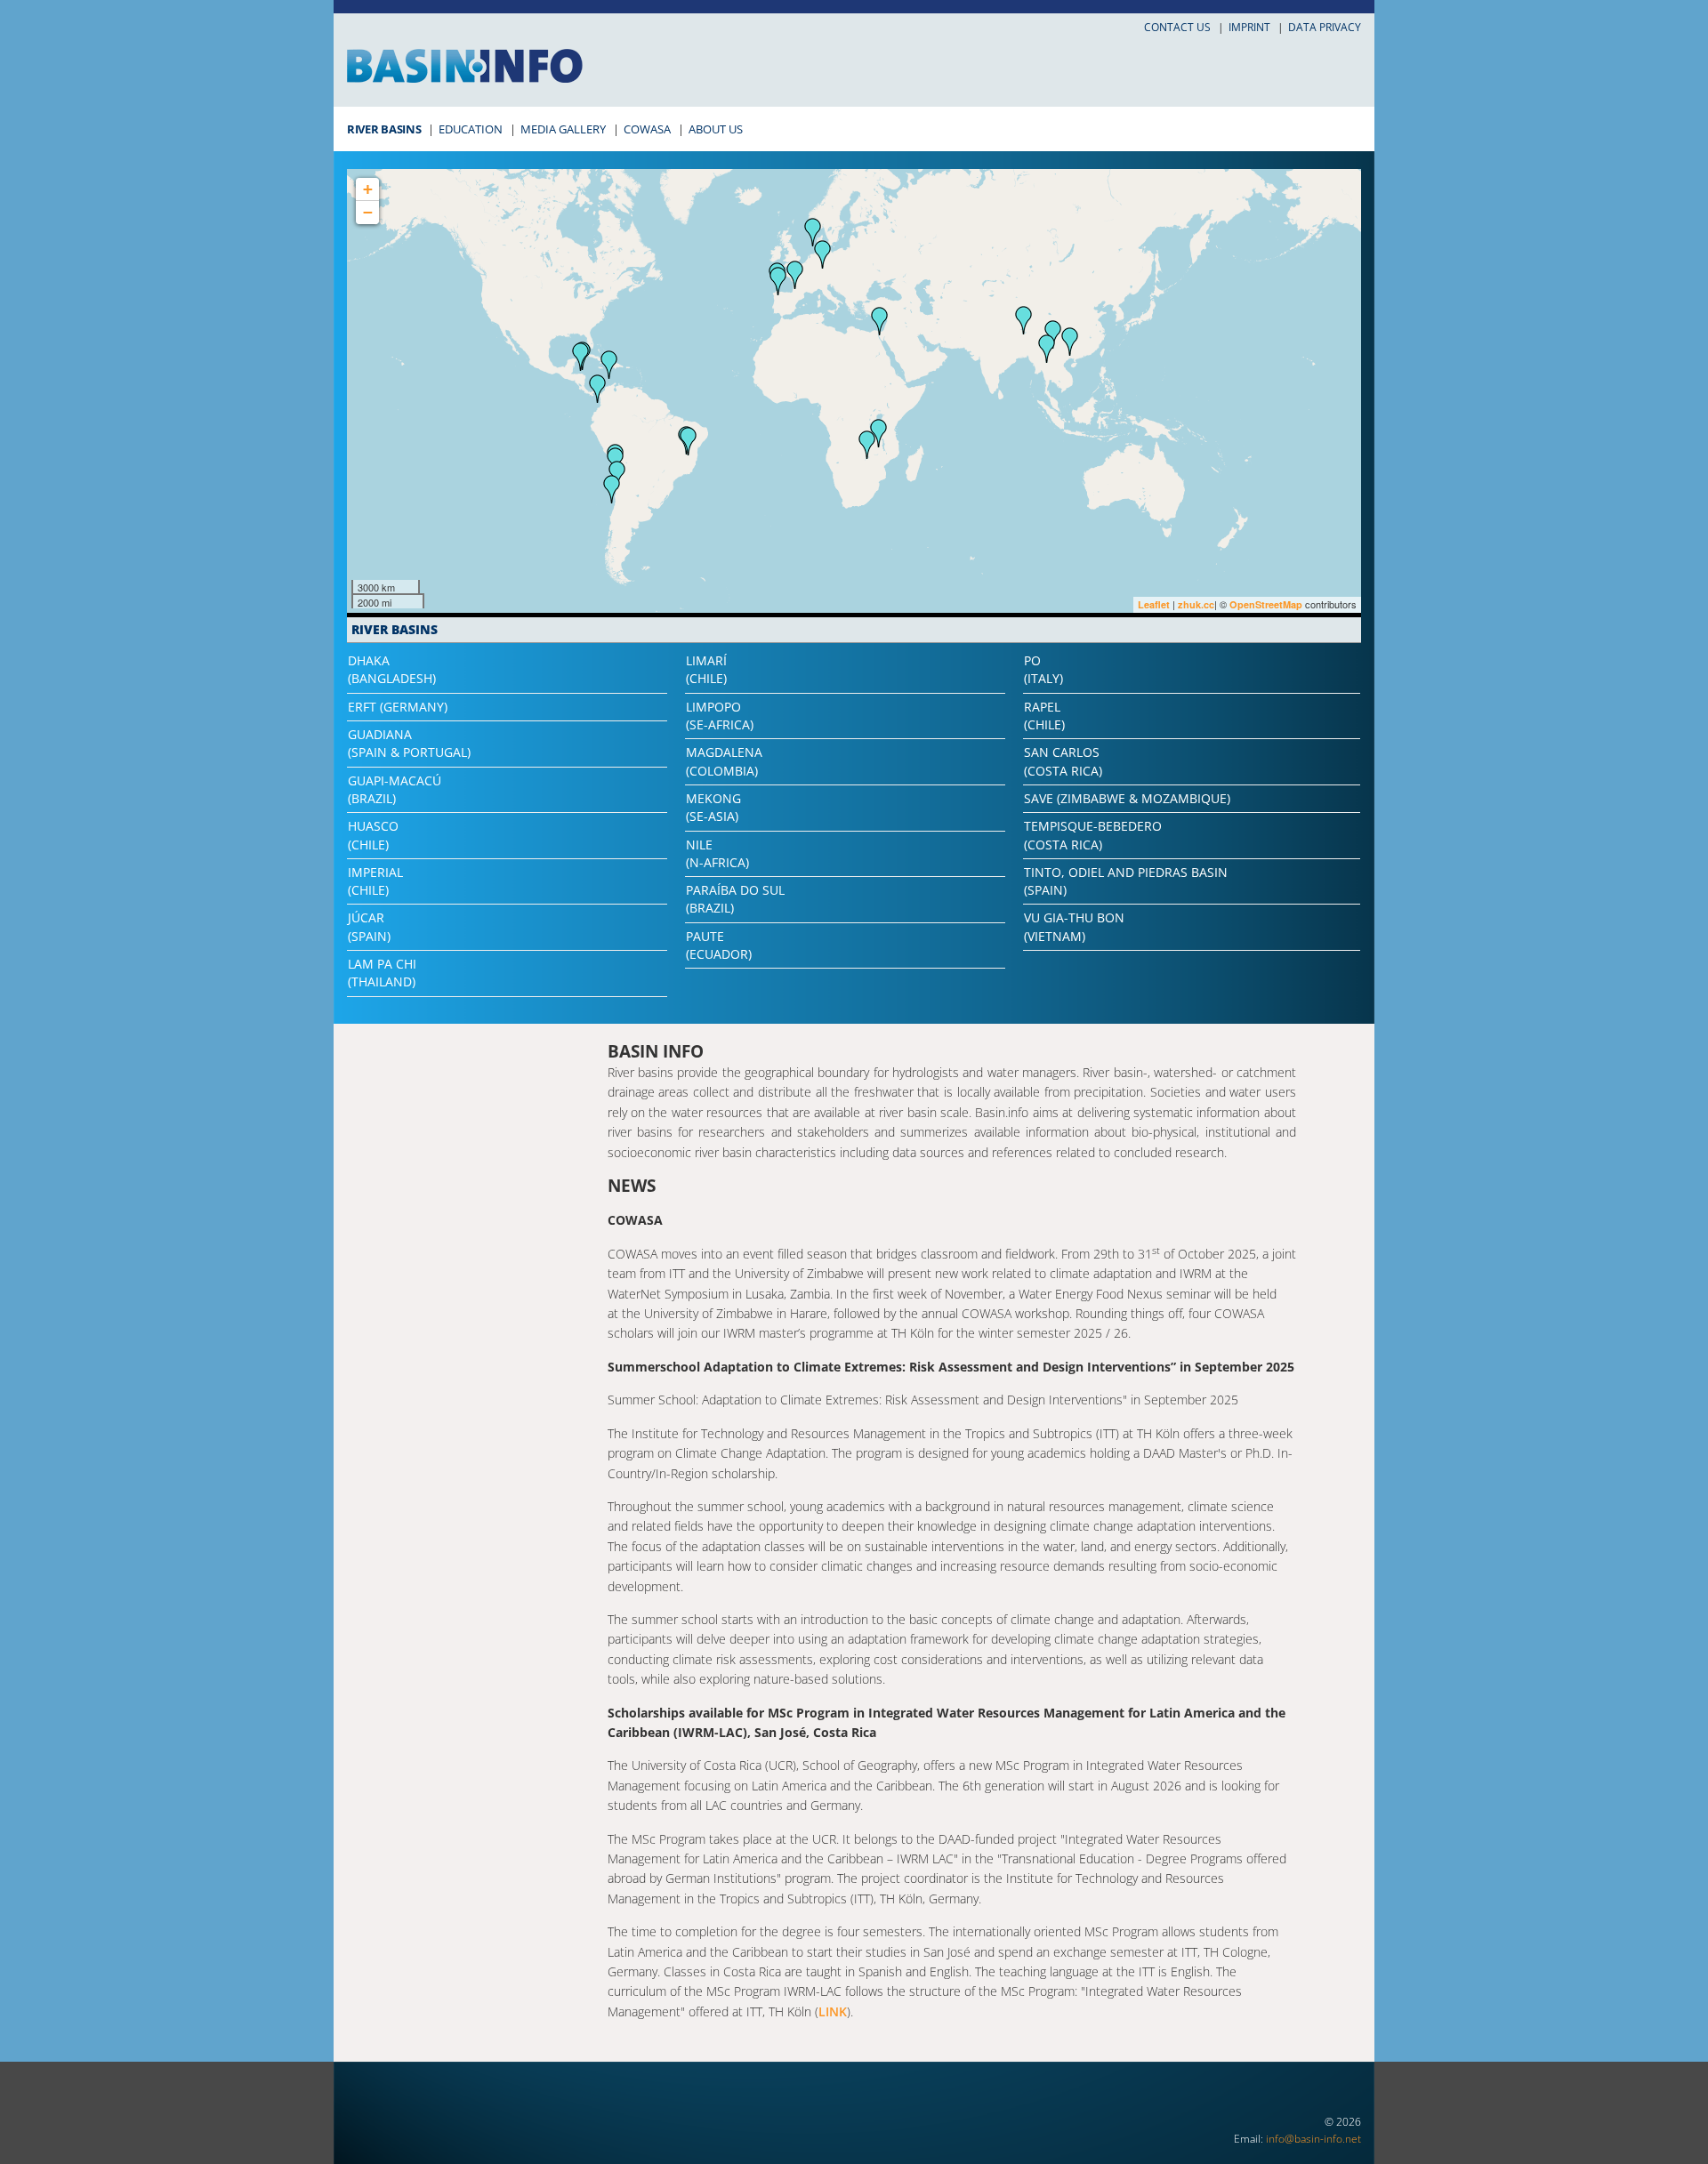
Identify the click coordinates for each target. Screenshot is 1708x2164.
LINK (833, 2011)
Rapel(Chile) (1044, 716)
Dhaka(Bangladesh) (392, 669)
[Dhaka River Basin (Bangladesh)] (1024, 320)
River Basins (384, 129)
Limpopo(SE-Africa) (720, 716)
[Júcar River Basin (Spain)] (795, 275)
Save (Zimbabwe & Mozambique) (1127, 798)
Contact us (1177, 27)
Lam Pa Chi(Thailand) (382, 973)
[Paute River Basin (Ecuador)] (598, 389)
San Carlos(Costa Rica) (1063, 761)
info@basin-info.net (1313, 2139)
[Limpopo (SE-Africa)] (867, 445)
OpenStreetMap (1266, 604)
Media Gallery (563, 129)
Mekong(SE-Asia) (713, 807)
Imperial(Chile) (375, 881)
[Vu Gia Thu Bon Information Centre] (1070, 342)
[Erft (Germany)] (813, 232)
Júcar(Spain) (369, 926)
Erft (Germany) (398, 707)
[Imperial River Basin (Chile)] (612, 489)
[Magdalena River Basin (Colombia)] (609, 365)
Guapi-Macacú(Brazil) (395, 789)
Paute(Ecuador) (719, 945)
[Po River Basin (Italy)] (823, 254)
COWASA (647, 129)
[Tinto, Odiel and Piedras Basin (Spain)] (778, 281)
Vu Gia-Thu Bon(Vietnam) (1074, 926)
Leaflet (1154, 604)
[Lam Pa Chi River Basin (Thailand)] (1047, 349)
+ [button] (368, 189)
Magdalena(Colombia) (724, 761)
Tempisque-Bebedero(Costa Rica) (1093, 835)
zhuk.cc (1196, 604)
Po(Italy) (1043, 669)
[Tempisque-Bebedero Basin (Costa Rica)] (581, 357)
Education (471, 129)
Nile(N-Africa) (717, 853)
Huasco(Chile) (373, 835)
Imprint (1249, 27)
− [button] (368, 212)
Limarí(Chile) (706, 669)
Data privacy (1325, 27)
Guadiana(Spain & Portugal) (409, 743)
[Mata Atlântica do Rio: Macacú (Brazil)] (689, 441)
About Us (716, 129)
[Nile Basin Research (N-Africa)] (880, 321)
